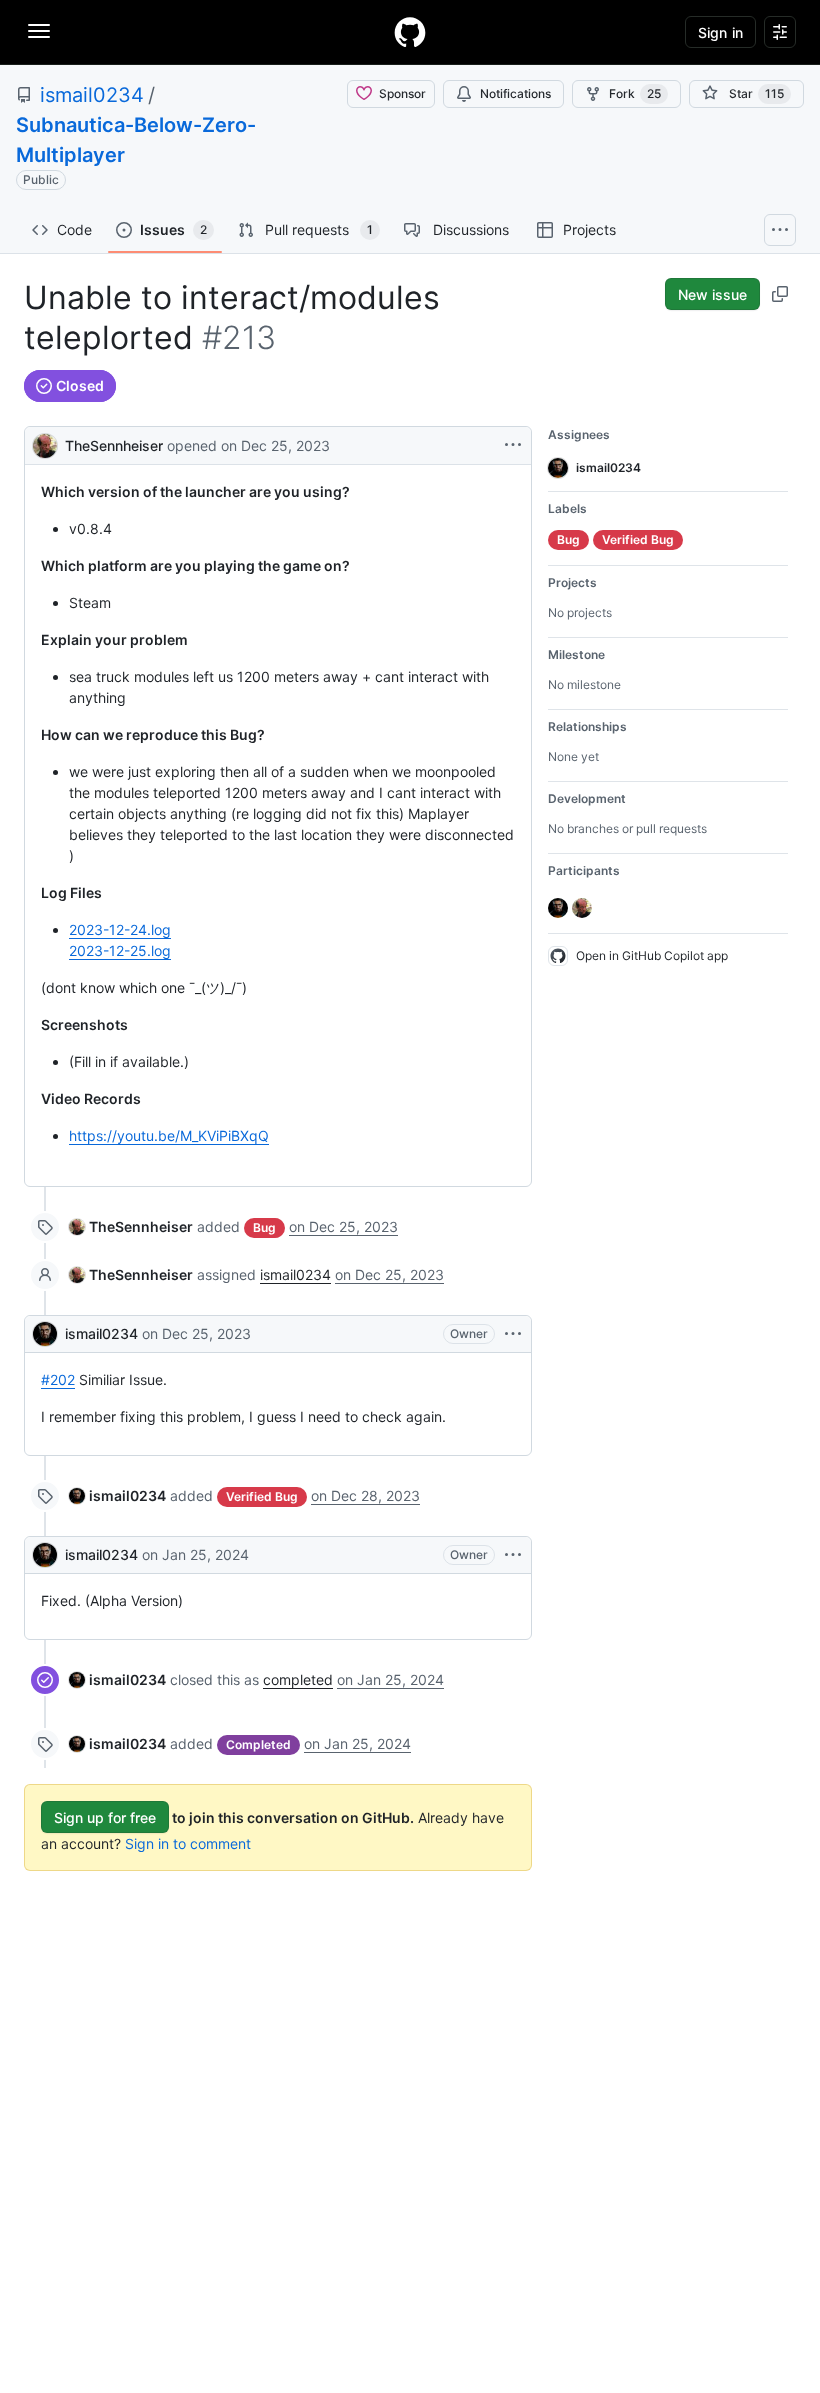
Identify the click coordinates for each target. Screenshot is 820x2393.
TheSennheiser (114, 445)
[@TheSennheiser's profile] (45, 443)
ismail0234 (92, 95)
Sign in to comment (188, 1843)
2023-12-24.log (120, 929)
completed (298, 1679)
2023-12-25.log (120, 950)
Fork (635, 93)
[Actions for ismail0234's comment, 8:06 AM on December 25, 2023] (513, 1334)
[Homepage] (410, 32)
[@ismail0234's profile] (45, 1334)
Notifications (515, 93)
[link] (131, 1226)
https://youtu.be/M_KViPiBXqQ (169, 1135)
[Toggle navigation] (39, 31)
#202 (58, 1379)
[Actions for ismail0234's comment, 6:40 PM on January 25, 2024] (513, 1555)
